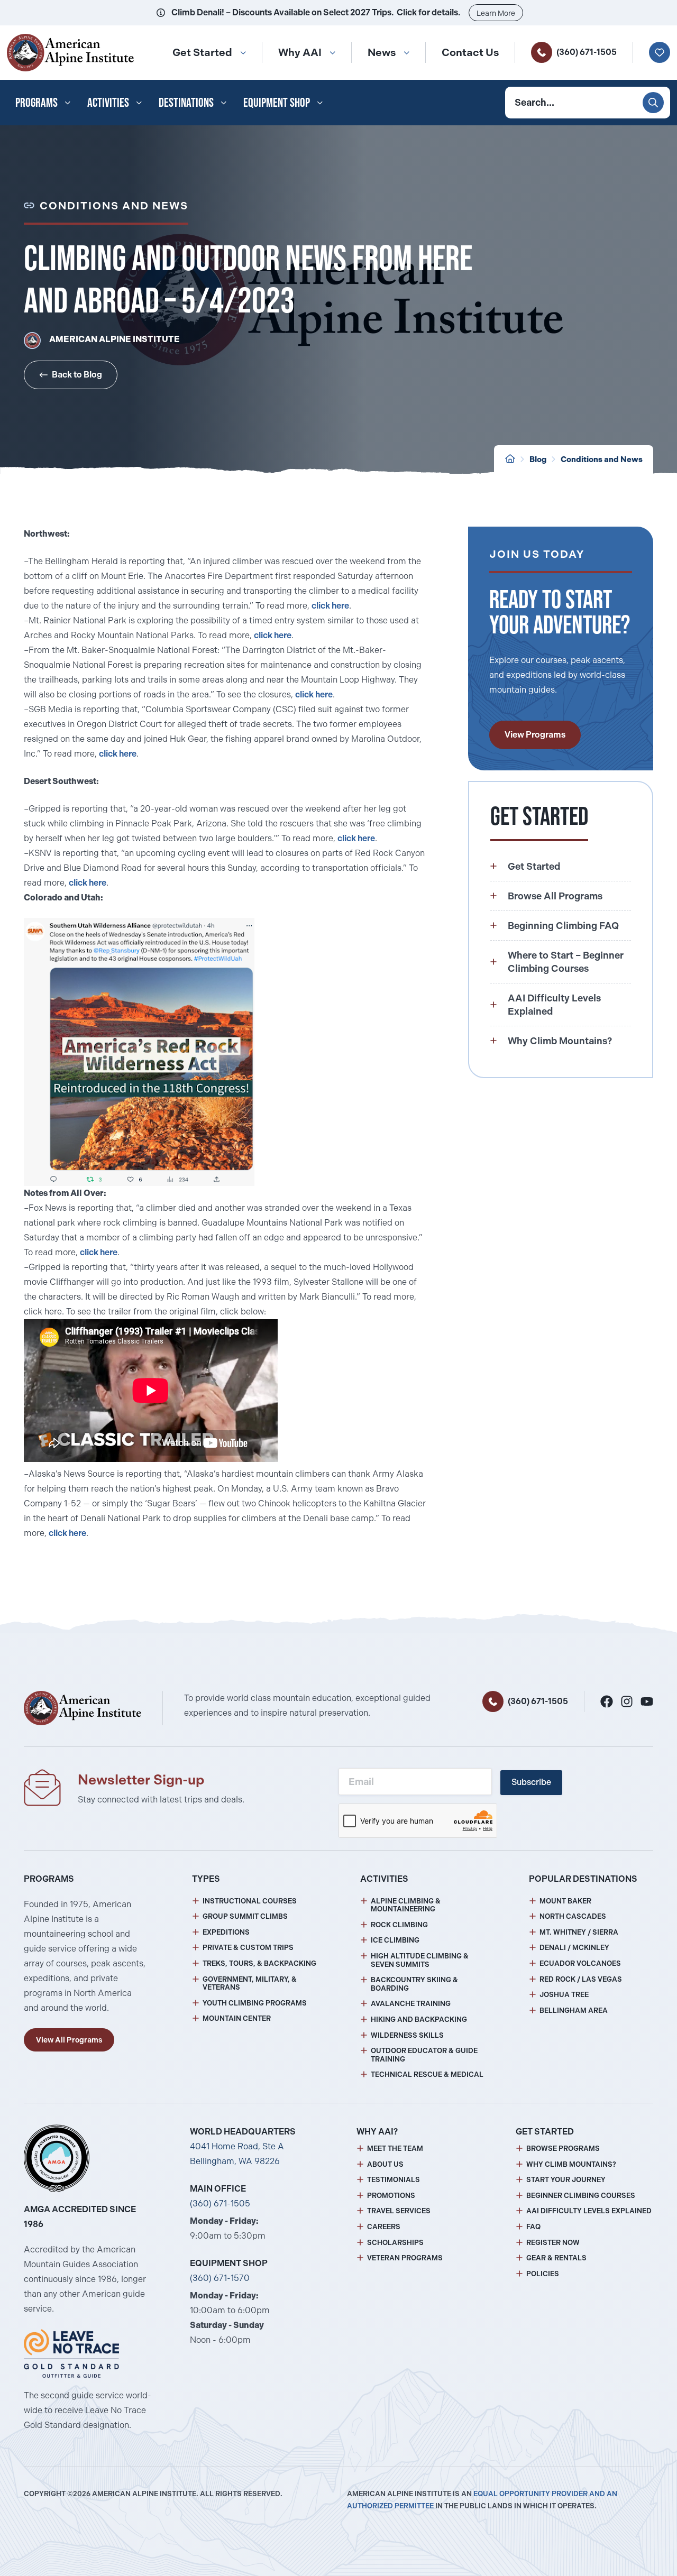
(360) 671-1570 (220, 2278)
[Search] (653, 103)
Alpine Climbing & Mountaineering (406, 1905)
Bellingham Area (574, 2011)
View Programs (535, 735)
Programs (36, 102)
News (382, 52)
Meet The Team (395, 2149)
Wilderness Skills (407, 2035)
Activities (108, 102)
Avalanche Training (411, 2004)
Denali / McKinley (574, 1948)
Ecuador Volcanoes (580, 1963)
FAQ (533, 2227)
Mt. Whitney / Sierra (579, 1932)
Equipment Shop (277, 102)
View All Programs (69, 2040)
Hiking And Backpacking (419, 2020)
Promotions (391, 2196)
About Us (385, 2164)
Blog (538, 459)
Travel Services (399, 2211)
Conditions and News (602, 459)
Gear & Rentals (556, 2258)
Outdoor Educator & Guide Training (424, 2055)
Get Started (202, 52)
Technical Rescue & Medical (427, 2074)
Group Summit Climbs (245, 1916)
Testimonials (394, 2180)
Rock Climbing (399, 1925)
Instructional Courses (250, 1901)
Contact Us (470, 52)
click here (330, 606)
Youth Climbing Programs (255, 2003)
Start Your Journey (566, 2180)
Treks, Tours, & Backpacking (259, 1963)
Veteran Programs (405, 2258)
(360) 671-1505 (587, 52)
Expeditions (226, 1932)
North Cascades (573, 1916)
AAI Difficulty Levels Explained (589, 2211)
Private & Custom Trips (248, 1948)
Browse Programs (563, 2149)
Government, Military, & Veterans (250, 1984)
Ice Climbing (395, 1940)
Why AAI (300, 52)
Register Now (553, 2243)
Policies (543, 2274)
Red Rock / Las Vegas (581, 1979)
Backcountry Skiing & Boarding (414, 1984)
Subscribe (531, 1782)
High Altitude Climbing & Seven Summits (420, 1960)
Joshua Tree (564, 1995)
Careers (384, 2227)
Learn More (496, 13)
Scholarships (395, 2243)
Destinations (186, 102)
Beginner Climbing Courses (581, 2196)
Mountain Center (237, 2018)
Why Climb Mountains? (571, 2164)
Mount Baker (565, 1901)
